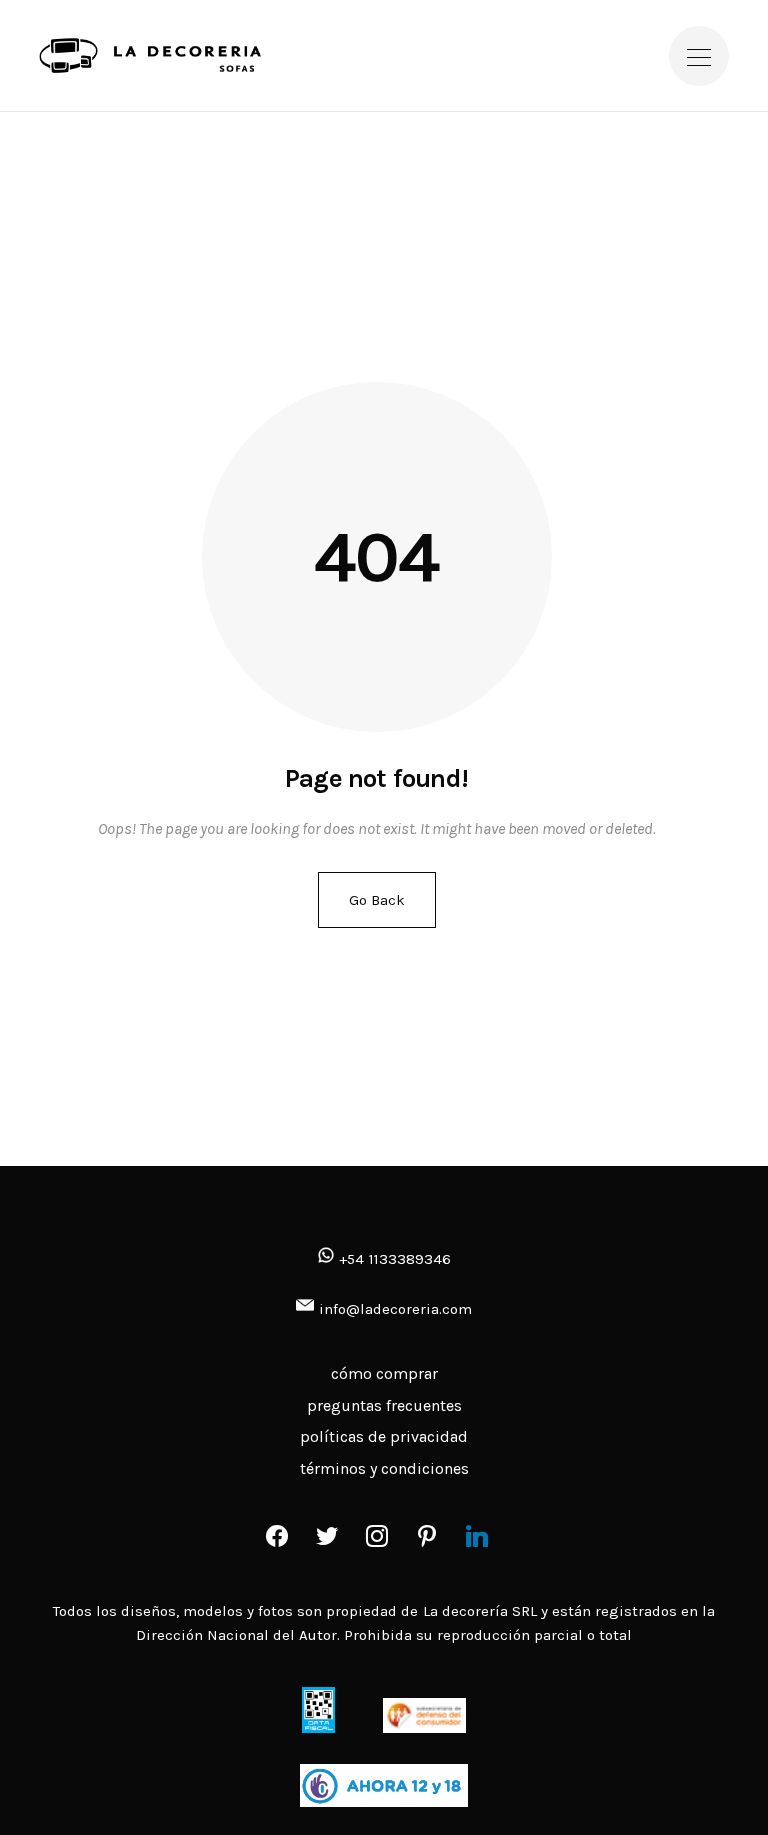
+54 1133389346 (392, 1259)
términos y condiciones (384, 1468)
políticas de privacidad (384, 1436)
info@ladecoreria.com (395, 1309)
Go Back (377, 900)
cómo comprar (384, 1373)
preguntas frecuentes (384, 1405)
